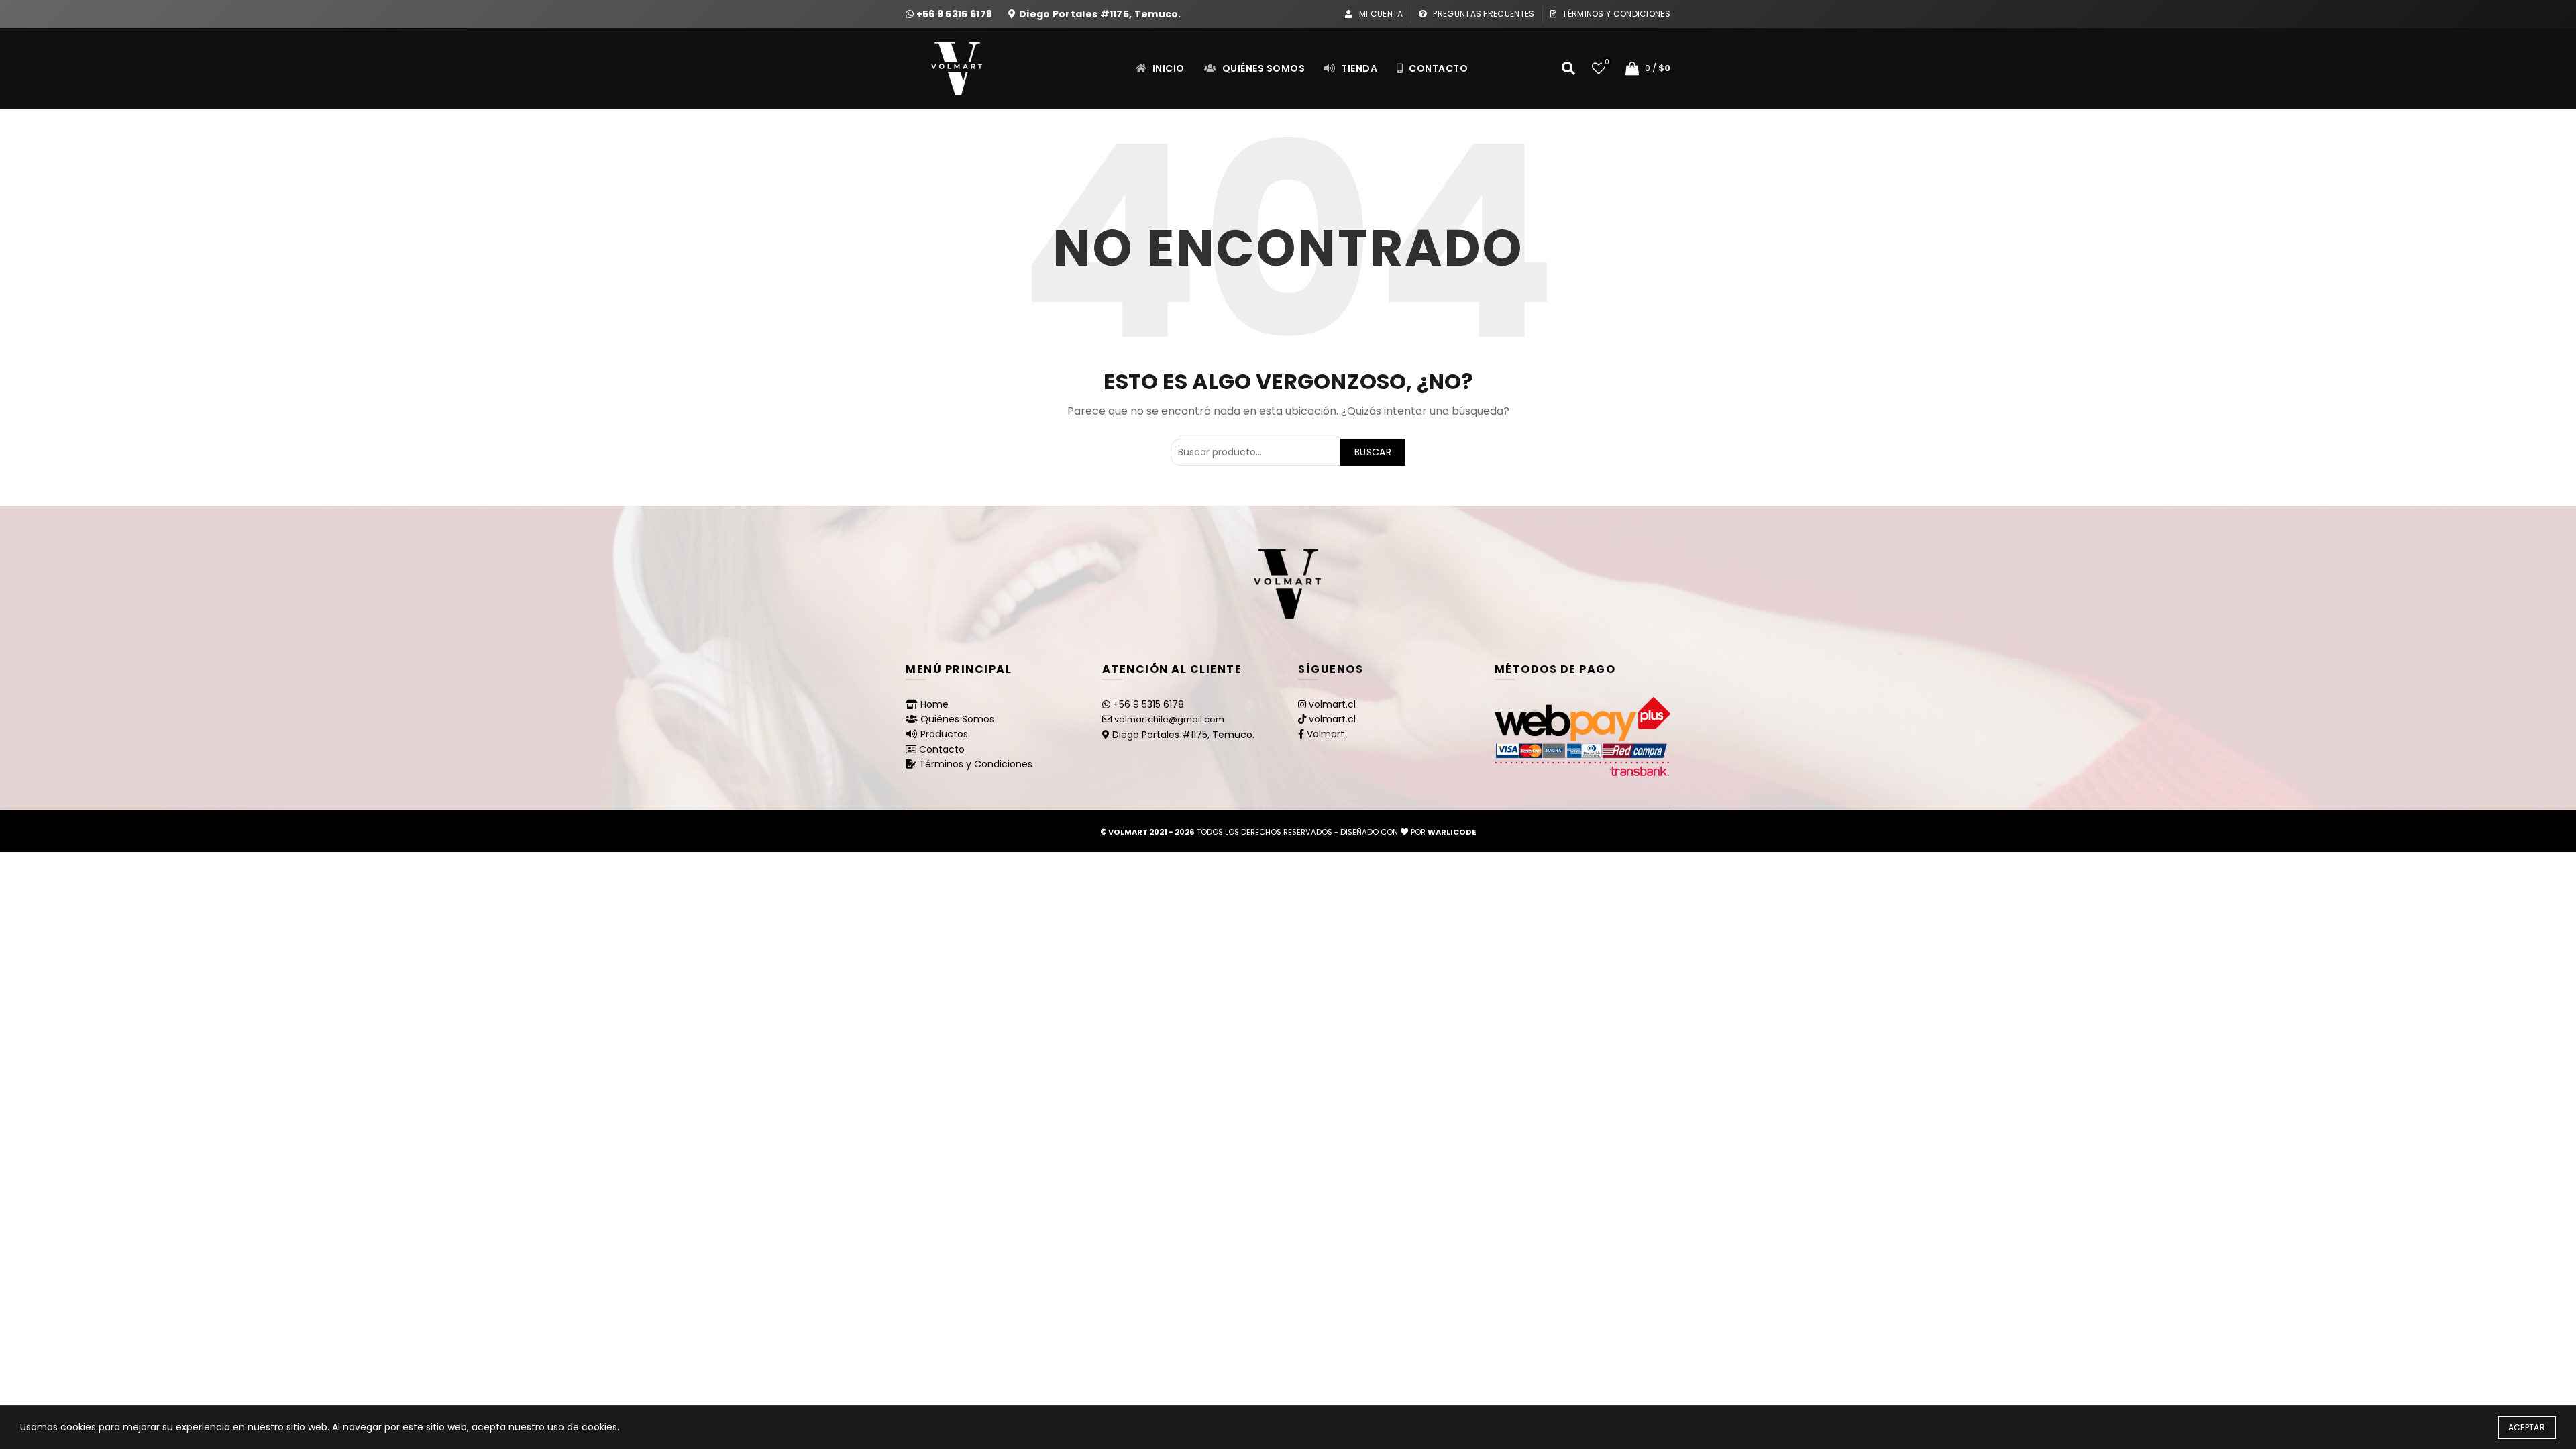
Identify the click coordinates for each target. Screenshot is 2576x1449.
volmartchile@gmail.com (1169, 719)
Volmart (1326, 734)
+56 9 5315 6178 (956, 14)
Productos (944, 734)
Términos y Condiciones (1615, 14)
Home (934, 704)
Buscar (1373, 452)
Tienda (1358, 68)
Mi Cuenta (1380, 14)
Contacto (1438, 68)
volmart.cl (1332, 704)
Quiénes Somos (1262, 68)
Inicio (1167, 68)
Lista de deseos (1607, 63)
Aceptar (2527, 1427)
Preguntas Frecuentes (1483, 14)
